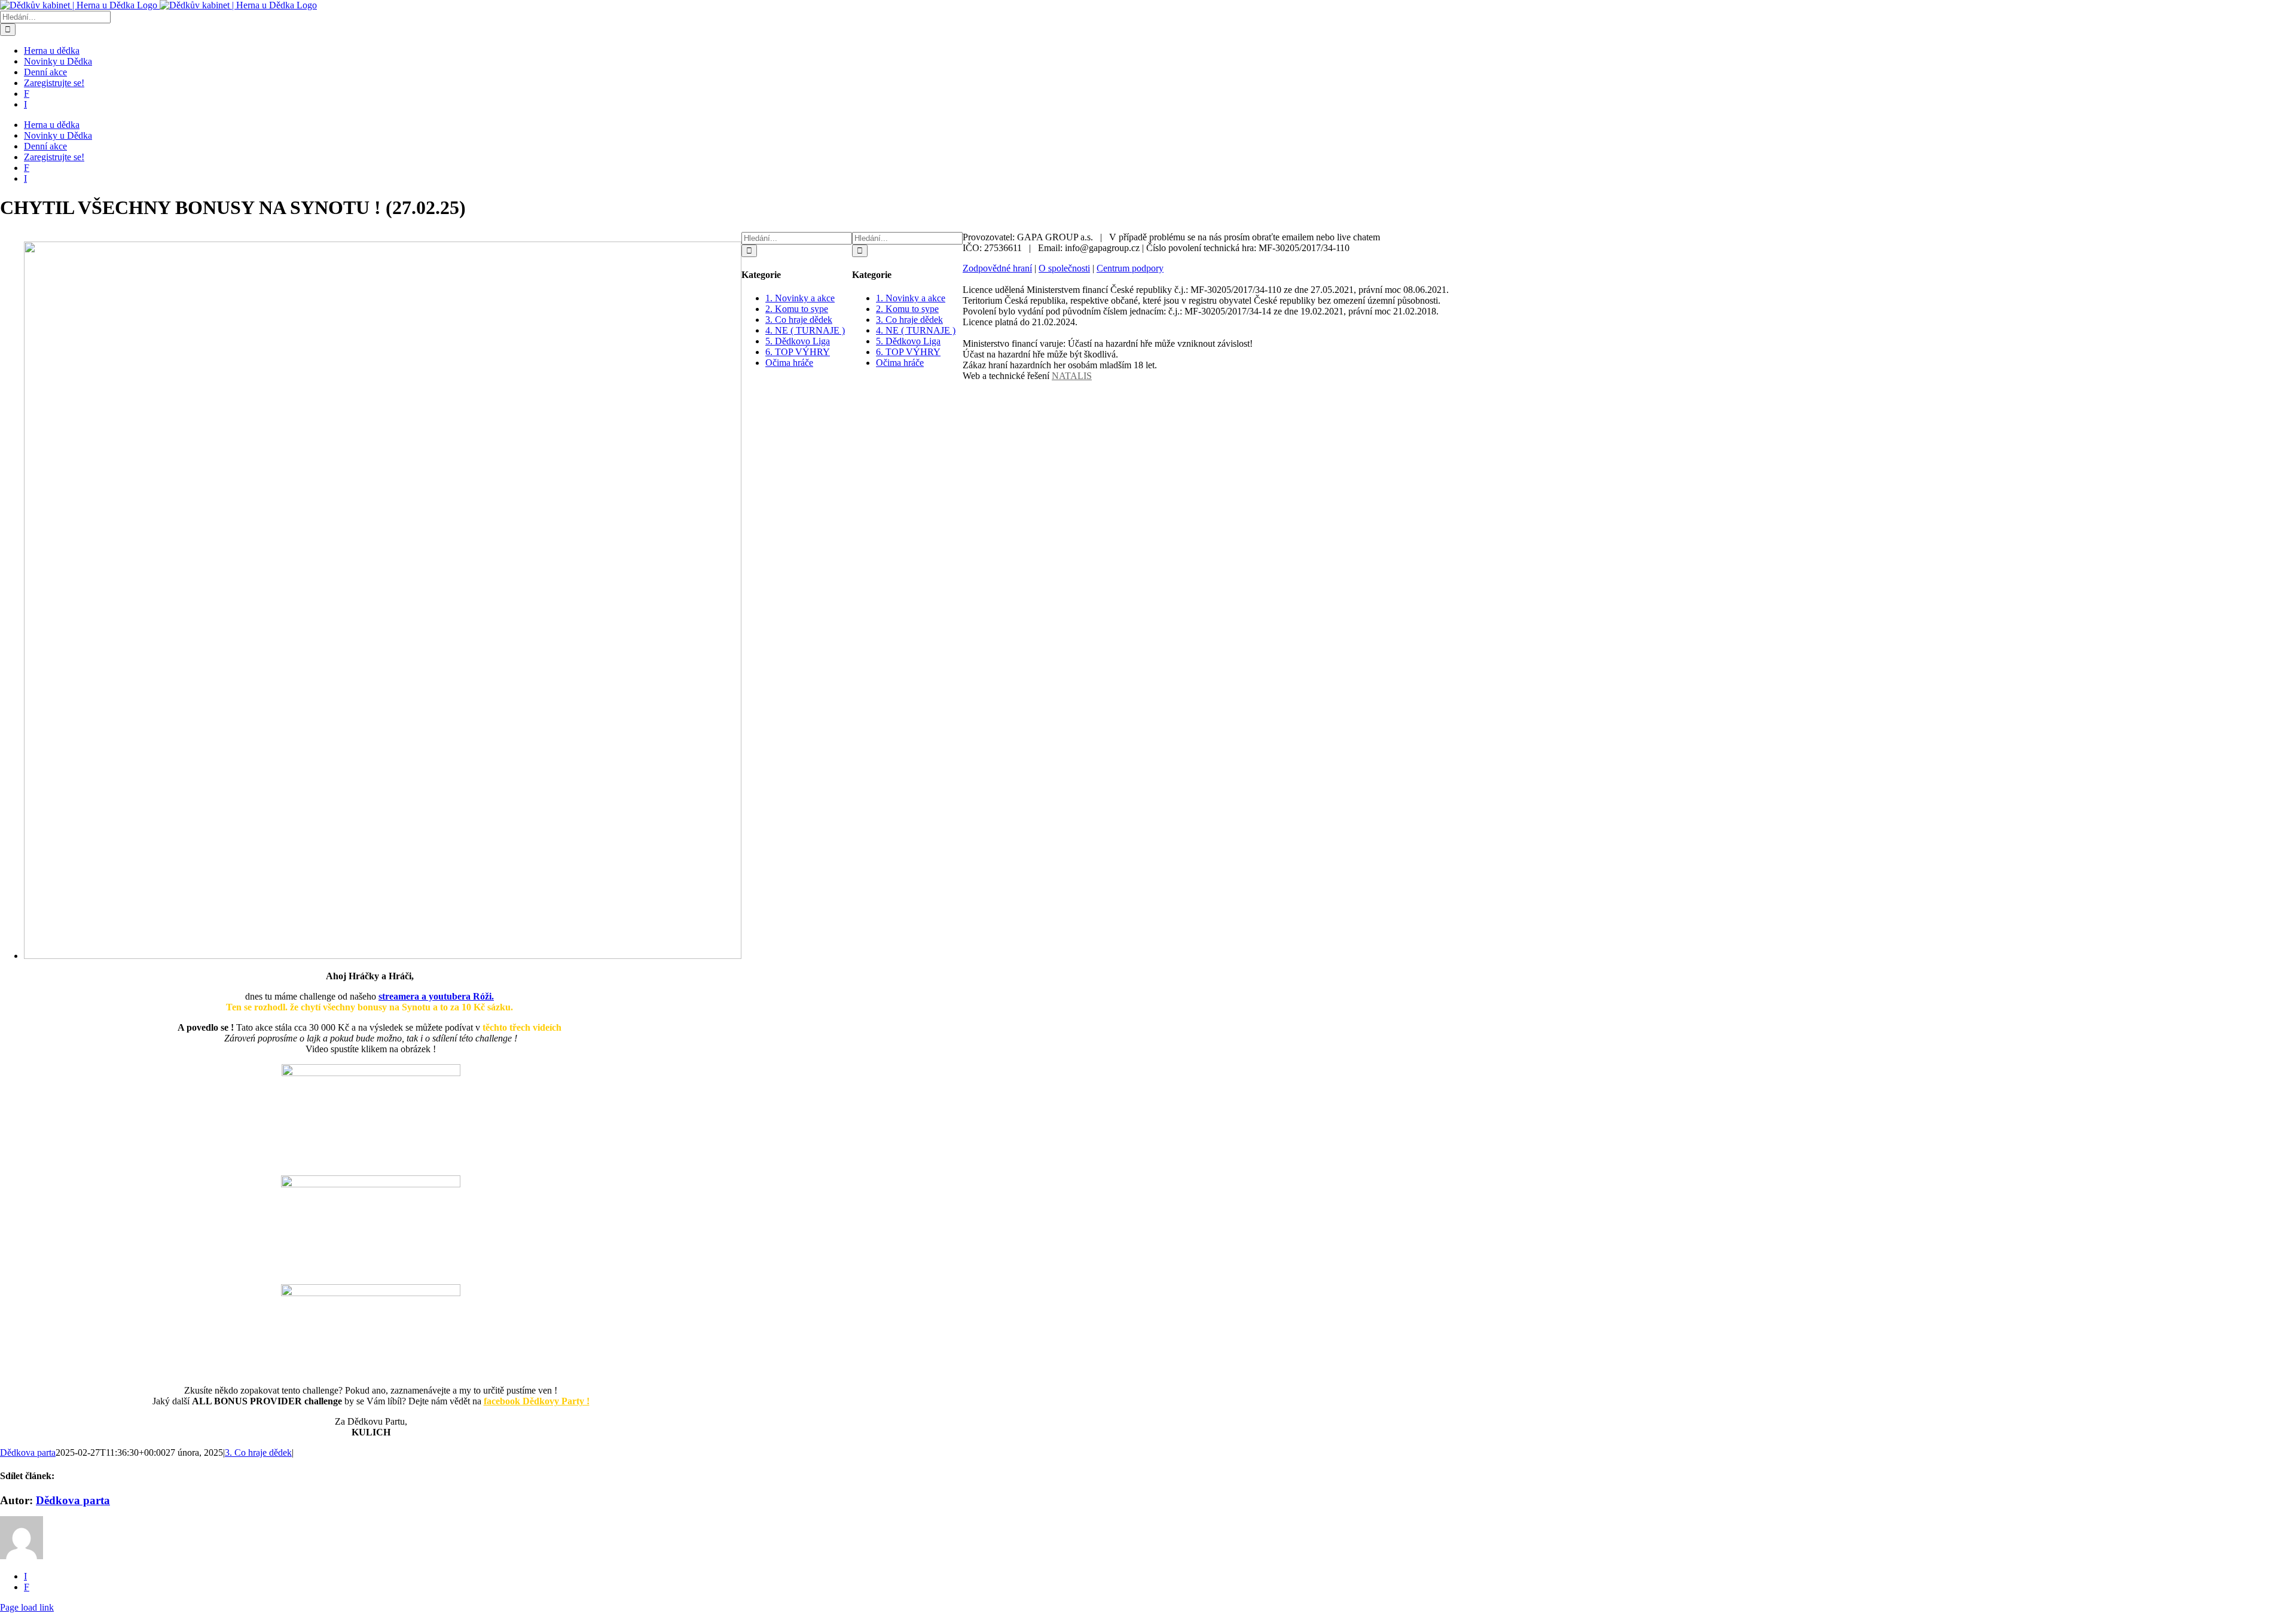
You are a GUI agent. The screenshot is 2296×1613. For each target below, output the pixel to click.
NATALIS (1072, 376)
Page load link (27, 1607)
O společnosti (1064, 268)
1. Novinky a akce (800, 298)
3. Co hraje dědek (258, 1452)
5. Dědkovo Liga (798, 341)
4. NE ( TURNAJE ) (805, 330)
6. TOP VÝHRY (798, 352)
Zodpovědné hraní (997, 268)
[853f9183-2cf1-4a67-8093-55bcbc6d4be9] (383, 956)
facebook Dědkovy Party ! (537, 1401)
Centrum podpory (1130, 268)
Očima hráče (789, 363)
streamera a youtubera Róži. (436, 996)
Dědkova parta (28, 1452)
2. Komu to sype (797, 309)
